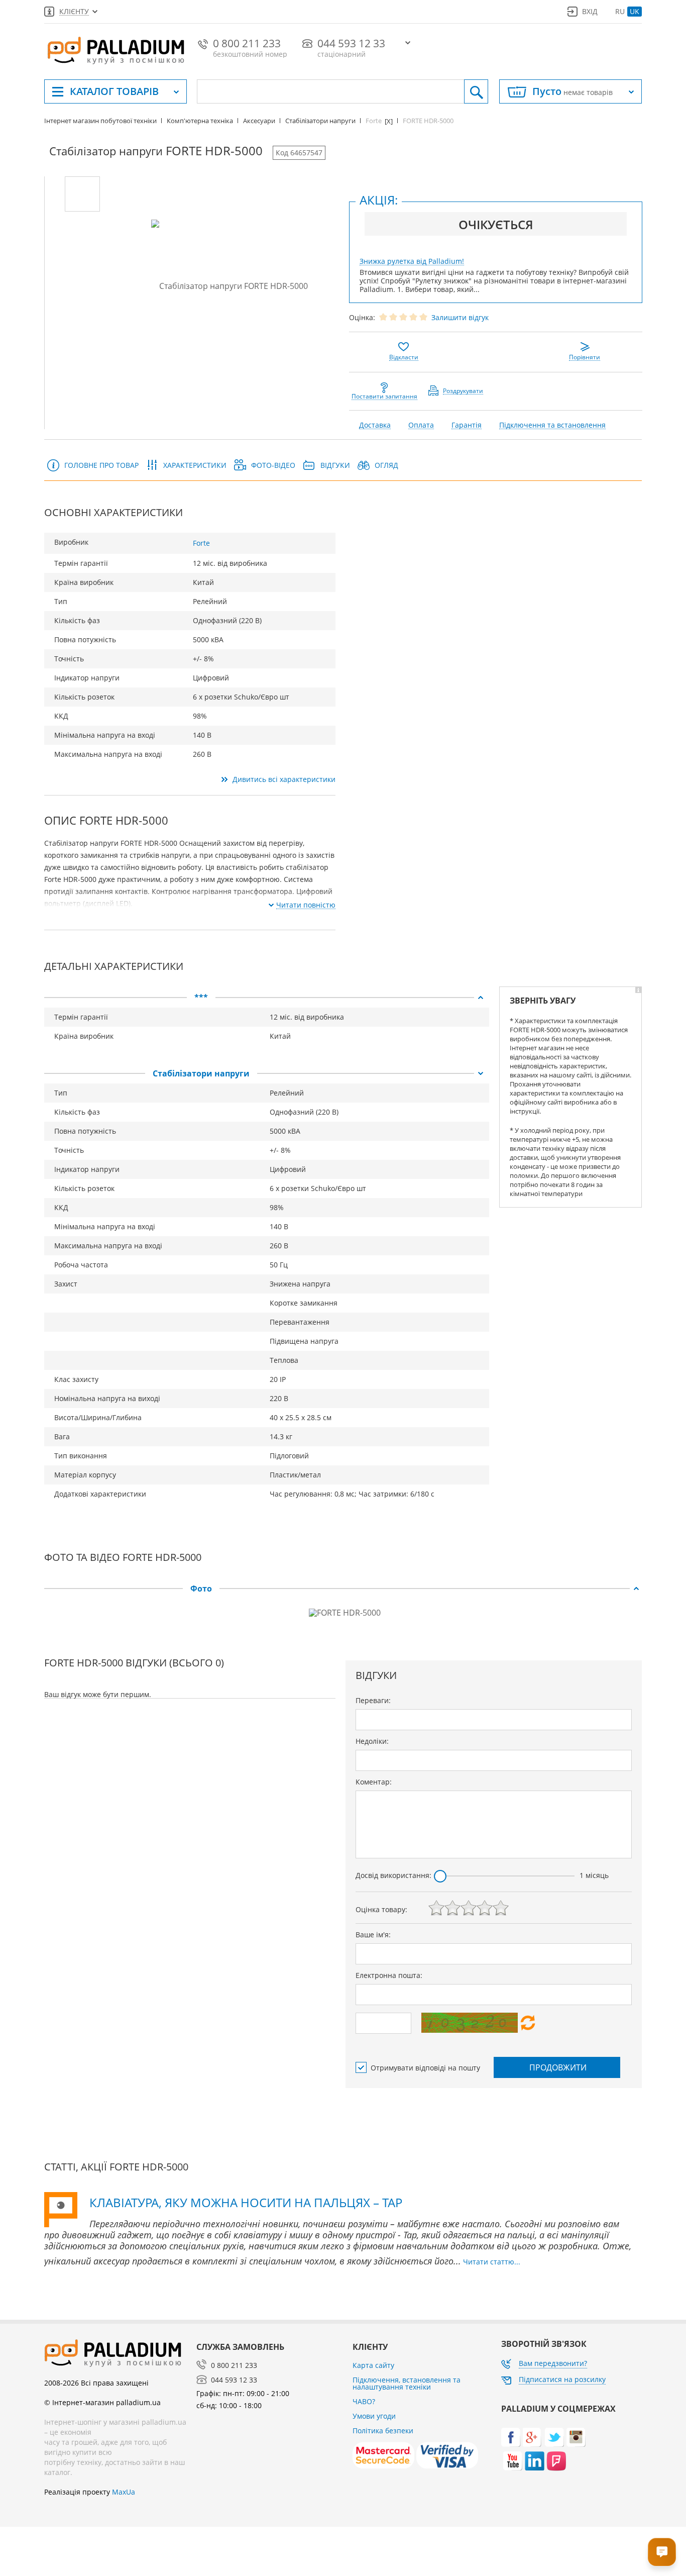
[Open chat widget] (662, 2552)
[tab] (267, 998)
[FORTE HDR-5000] (82, 194)
